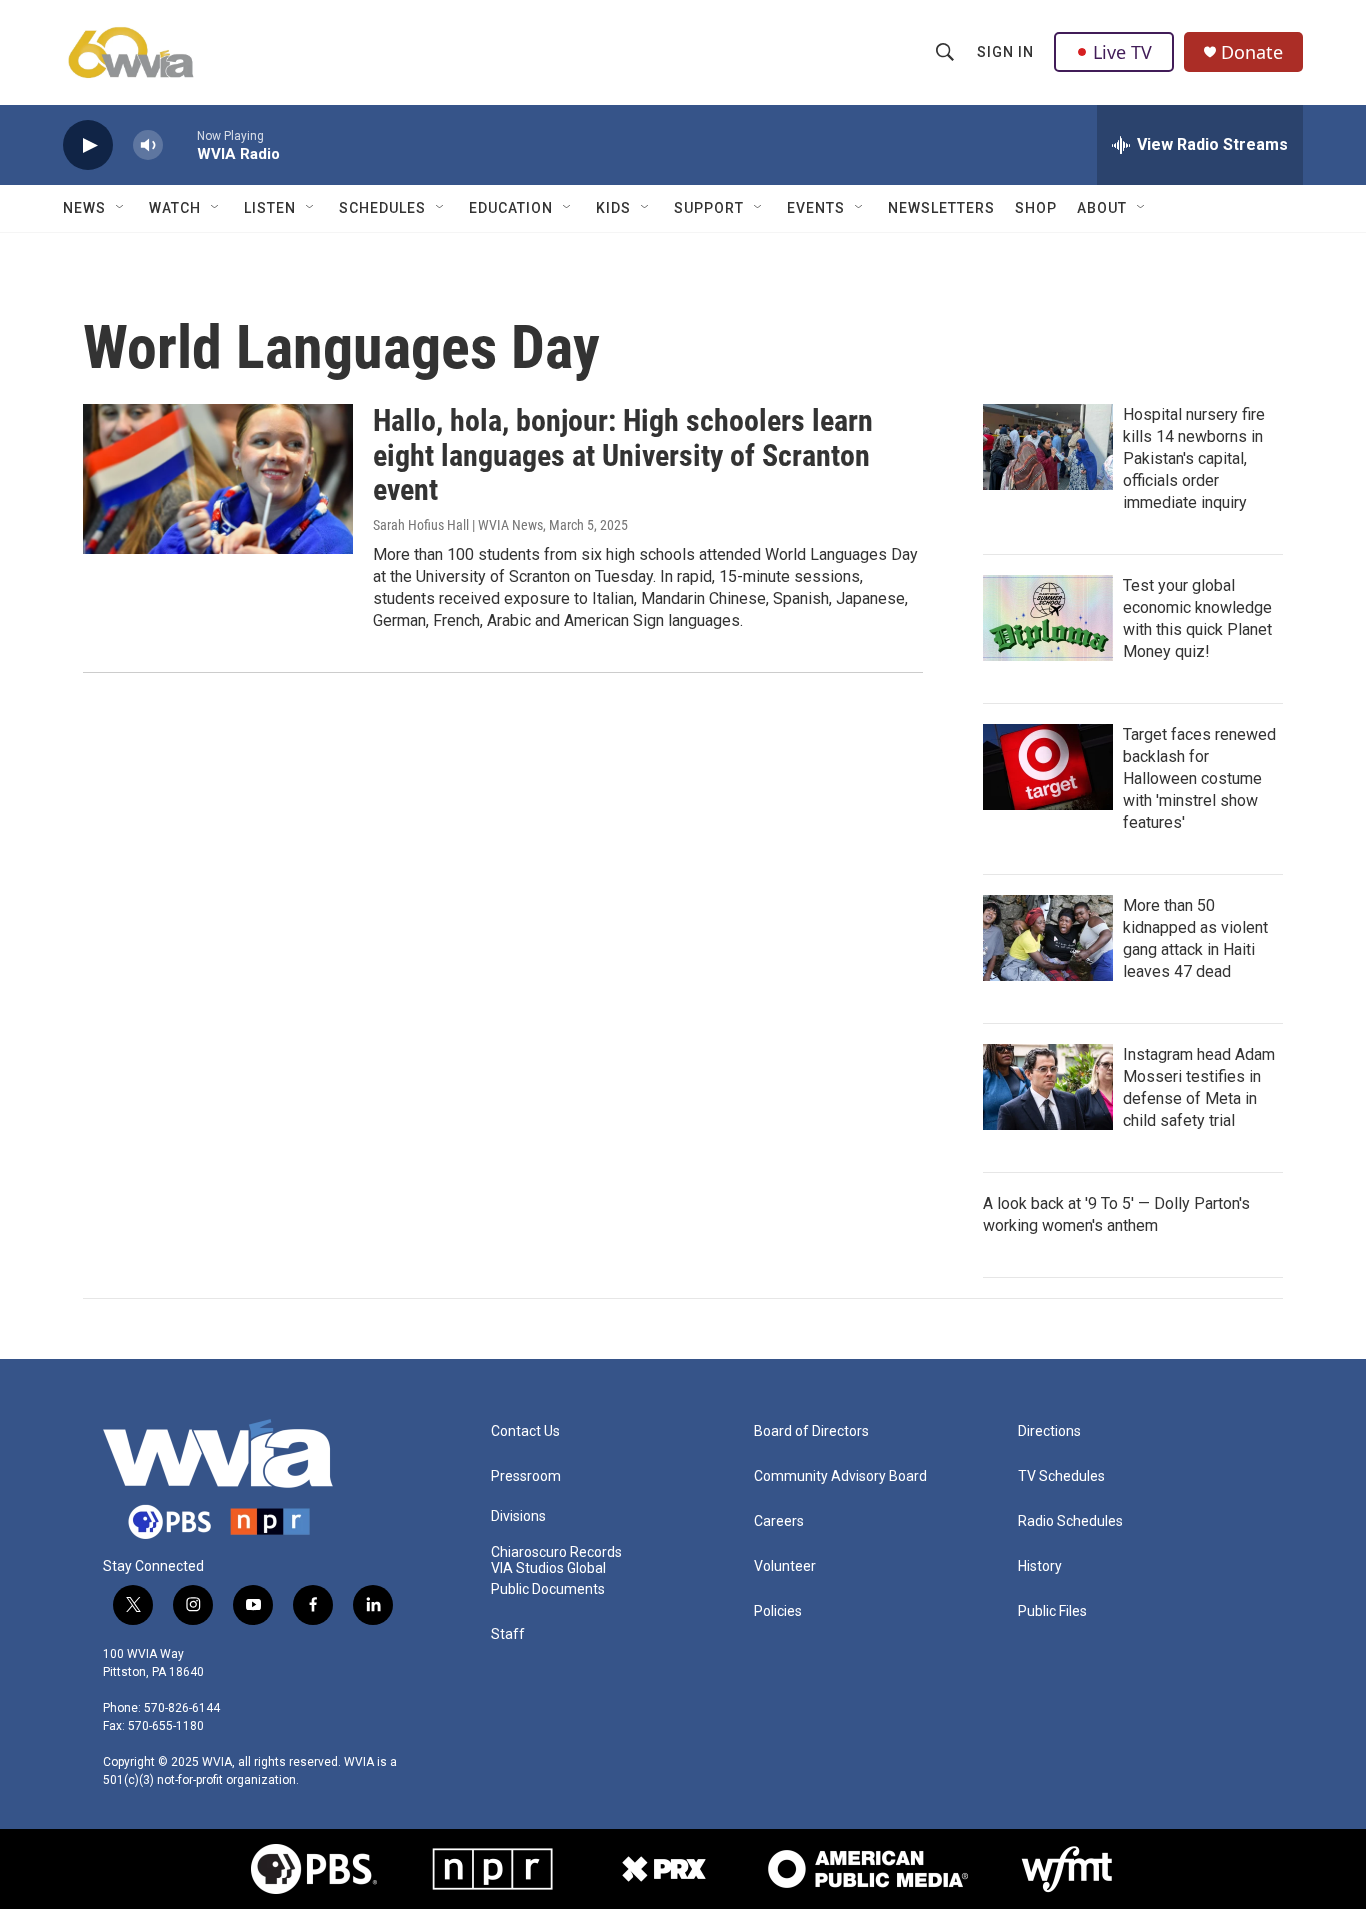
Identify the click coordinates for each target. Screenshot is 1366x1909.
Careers (779, 1521)
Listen (270, 208)
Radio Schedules (1070, 1521)
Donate (1252, 52)
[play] (88, 145)
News (84, 208)
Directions (1049, 1431)
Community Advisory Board (840, 1476)
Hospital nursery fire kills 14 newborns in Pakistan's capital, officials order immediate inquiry (1194, 458)
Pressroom (526, 1476)
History (1040, 1566)
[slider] (180, 144)
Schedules (382, 208)
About (1102, 208)
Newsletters (941, 208)
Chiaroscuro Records (556, 1552)
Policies (778, 1611)
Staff (508, 1634)
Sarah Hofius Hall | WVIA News (458, 525)
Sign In (1005, 52)
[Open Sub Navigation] (121, 208)
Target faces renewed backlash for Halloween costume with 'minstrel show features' (1199, 778)
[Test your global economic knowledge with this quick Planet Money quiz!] (1048, 618)
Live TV (1122, 52)
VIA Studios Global (548, 1568)
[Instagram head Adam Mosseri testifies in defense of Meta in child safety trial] (1048, 1087)
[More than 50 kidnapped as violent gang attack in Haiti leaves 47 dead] (1048, 938)
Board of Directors (811, 1431)
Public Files (1052, 1611)
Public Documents (548, 1589)
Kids (613, 208)
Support (709, 208)
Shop (1036, 208)
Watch (175, 208)
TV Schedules (1061, 1476)
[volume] (148, 145)
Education (511, 208)
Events (816, 208)
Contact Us (525, 1431)
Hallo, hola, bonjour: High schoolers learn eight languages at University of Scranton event (623, 455)
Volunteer (785, 1566)
